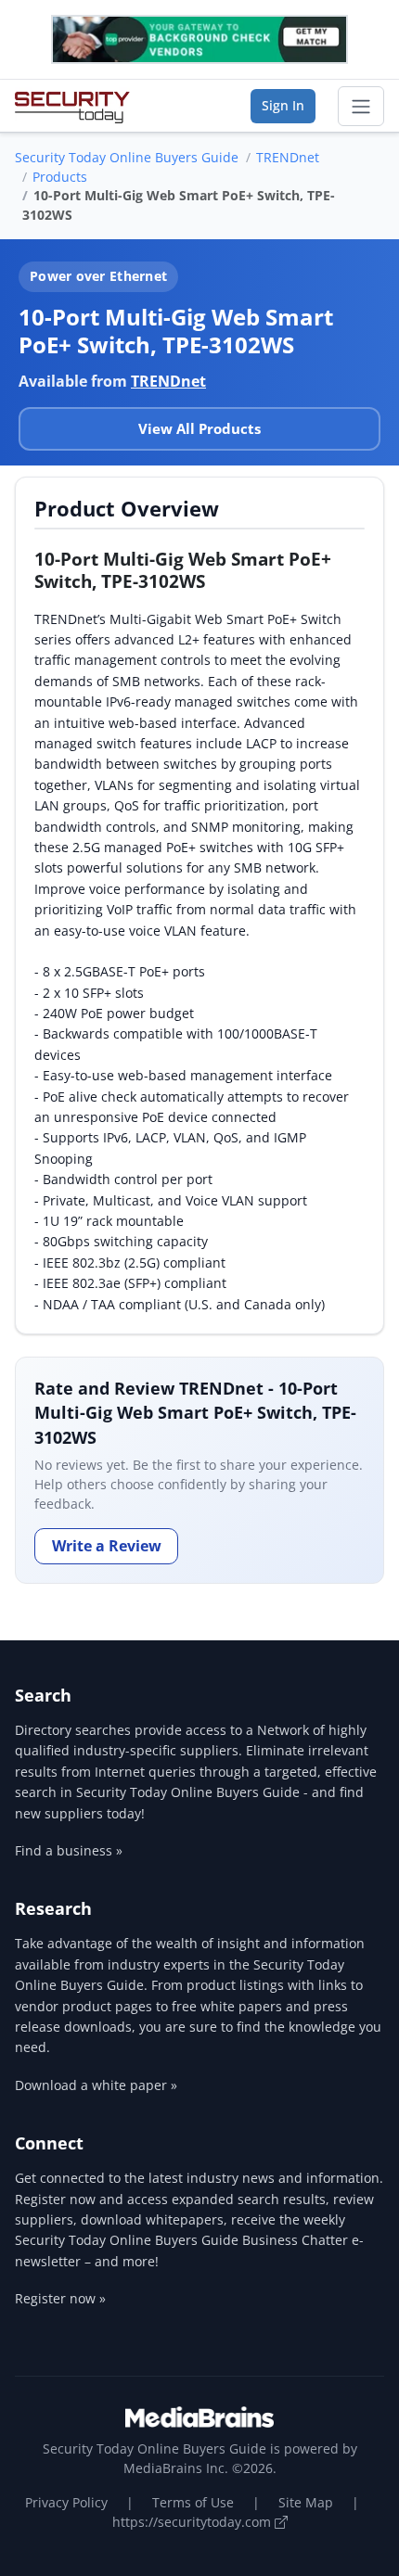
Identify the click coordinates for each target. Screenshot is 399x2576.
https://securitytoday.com (193, 2522)
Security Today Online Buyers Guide (127, 157)
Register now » (60, 2298)
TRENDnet (288, 157)
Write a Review (107, 1546)
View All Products (199, 428)
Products (60, 177)
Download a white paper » (96, 2085)
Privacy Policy (66, 2502)
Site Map (306, 2502)
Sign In (283, 105)
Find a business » (69, 1850)
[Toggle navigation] (361, 107)
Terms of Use (193, 2502)
